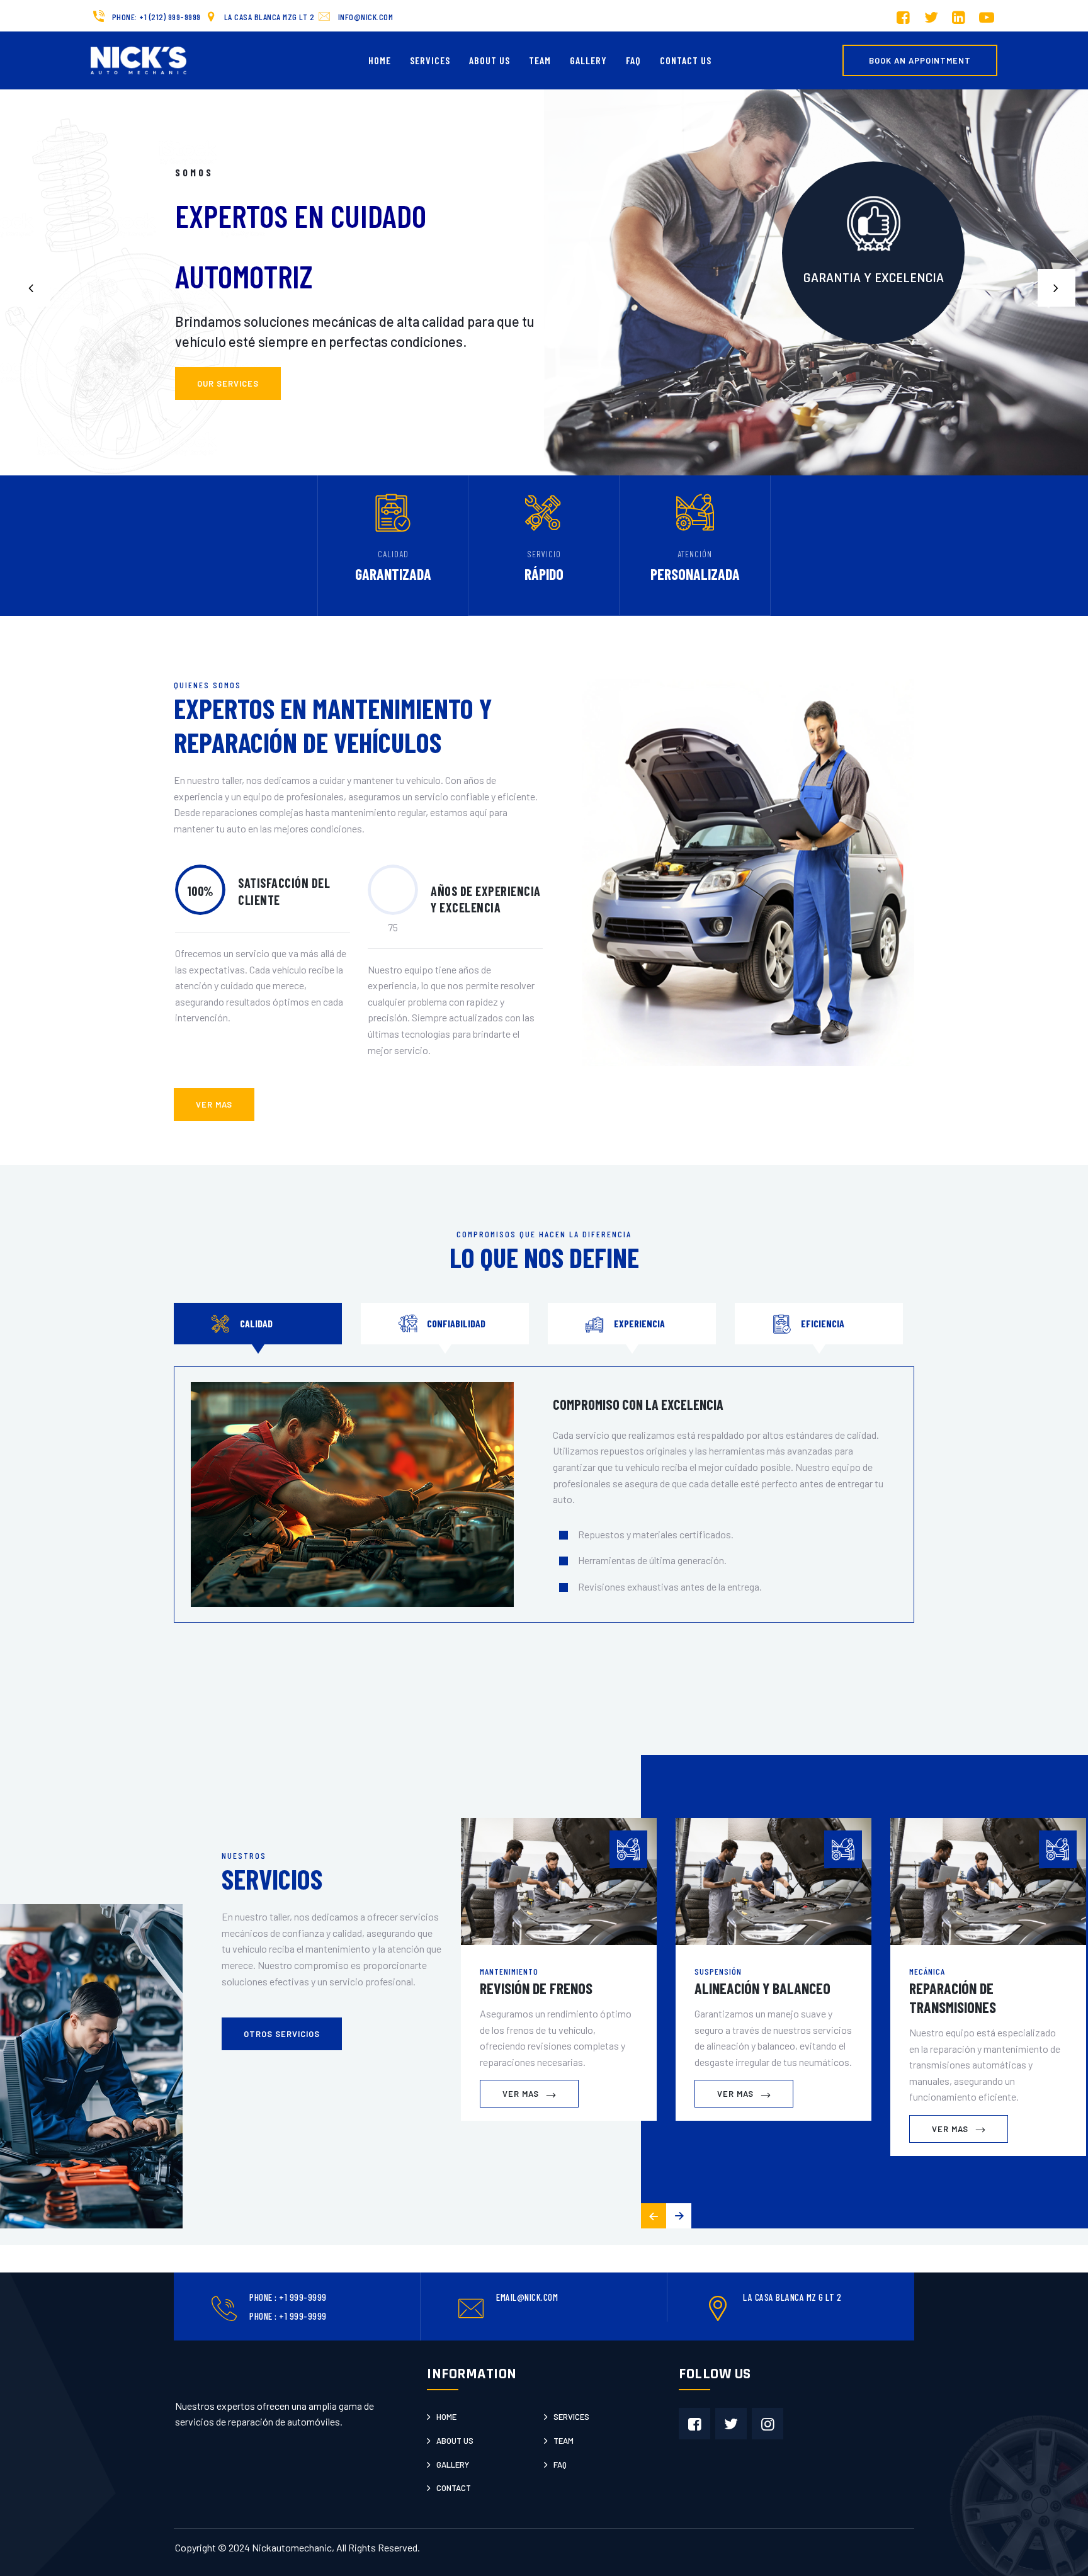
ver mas (214, 1104)
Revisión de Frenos (536, 1988)
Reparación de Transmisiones (953, 1998)
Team (540, 60)
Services (430, 60)
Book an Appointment (920, 60)
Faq (560, 2465)
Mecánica (927, 1971)
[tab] (258, 1324)
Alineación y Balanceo (762, 1988)
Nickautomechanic (292, 2547)
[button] (1057, 288)
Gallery (588, 60)
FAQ (633, 60)
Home (380, 60)
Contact (454, 2488)
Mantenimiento (509, 1971)
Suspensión (718, 1971)
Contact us (686, 60)
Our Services (228, 383)
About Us (490, 60)
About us (455, 2441)
